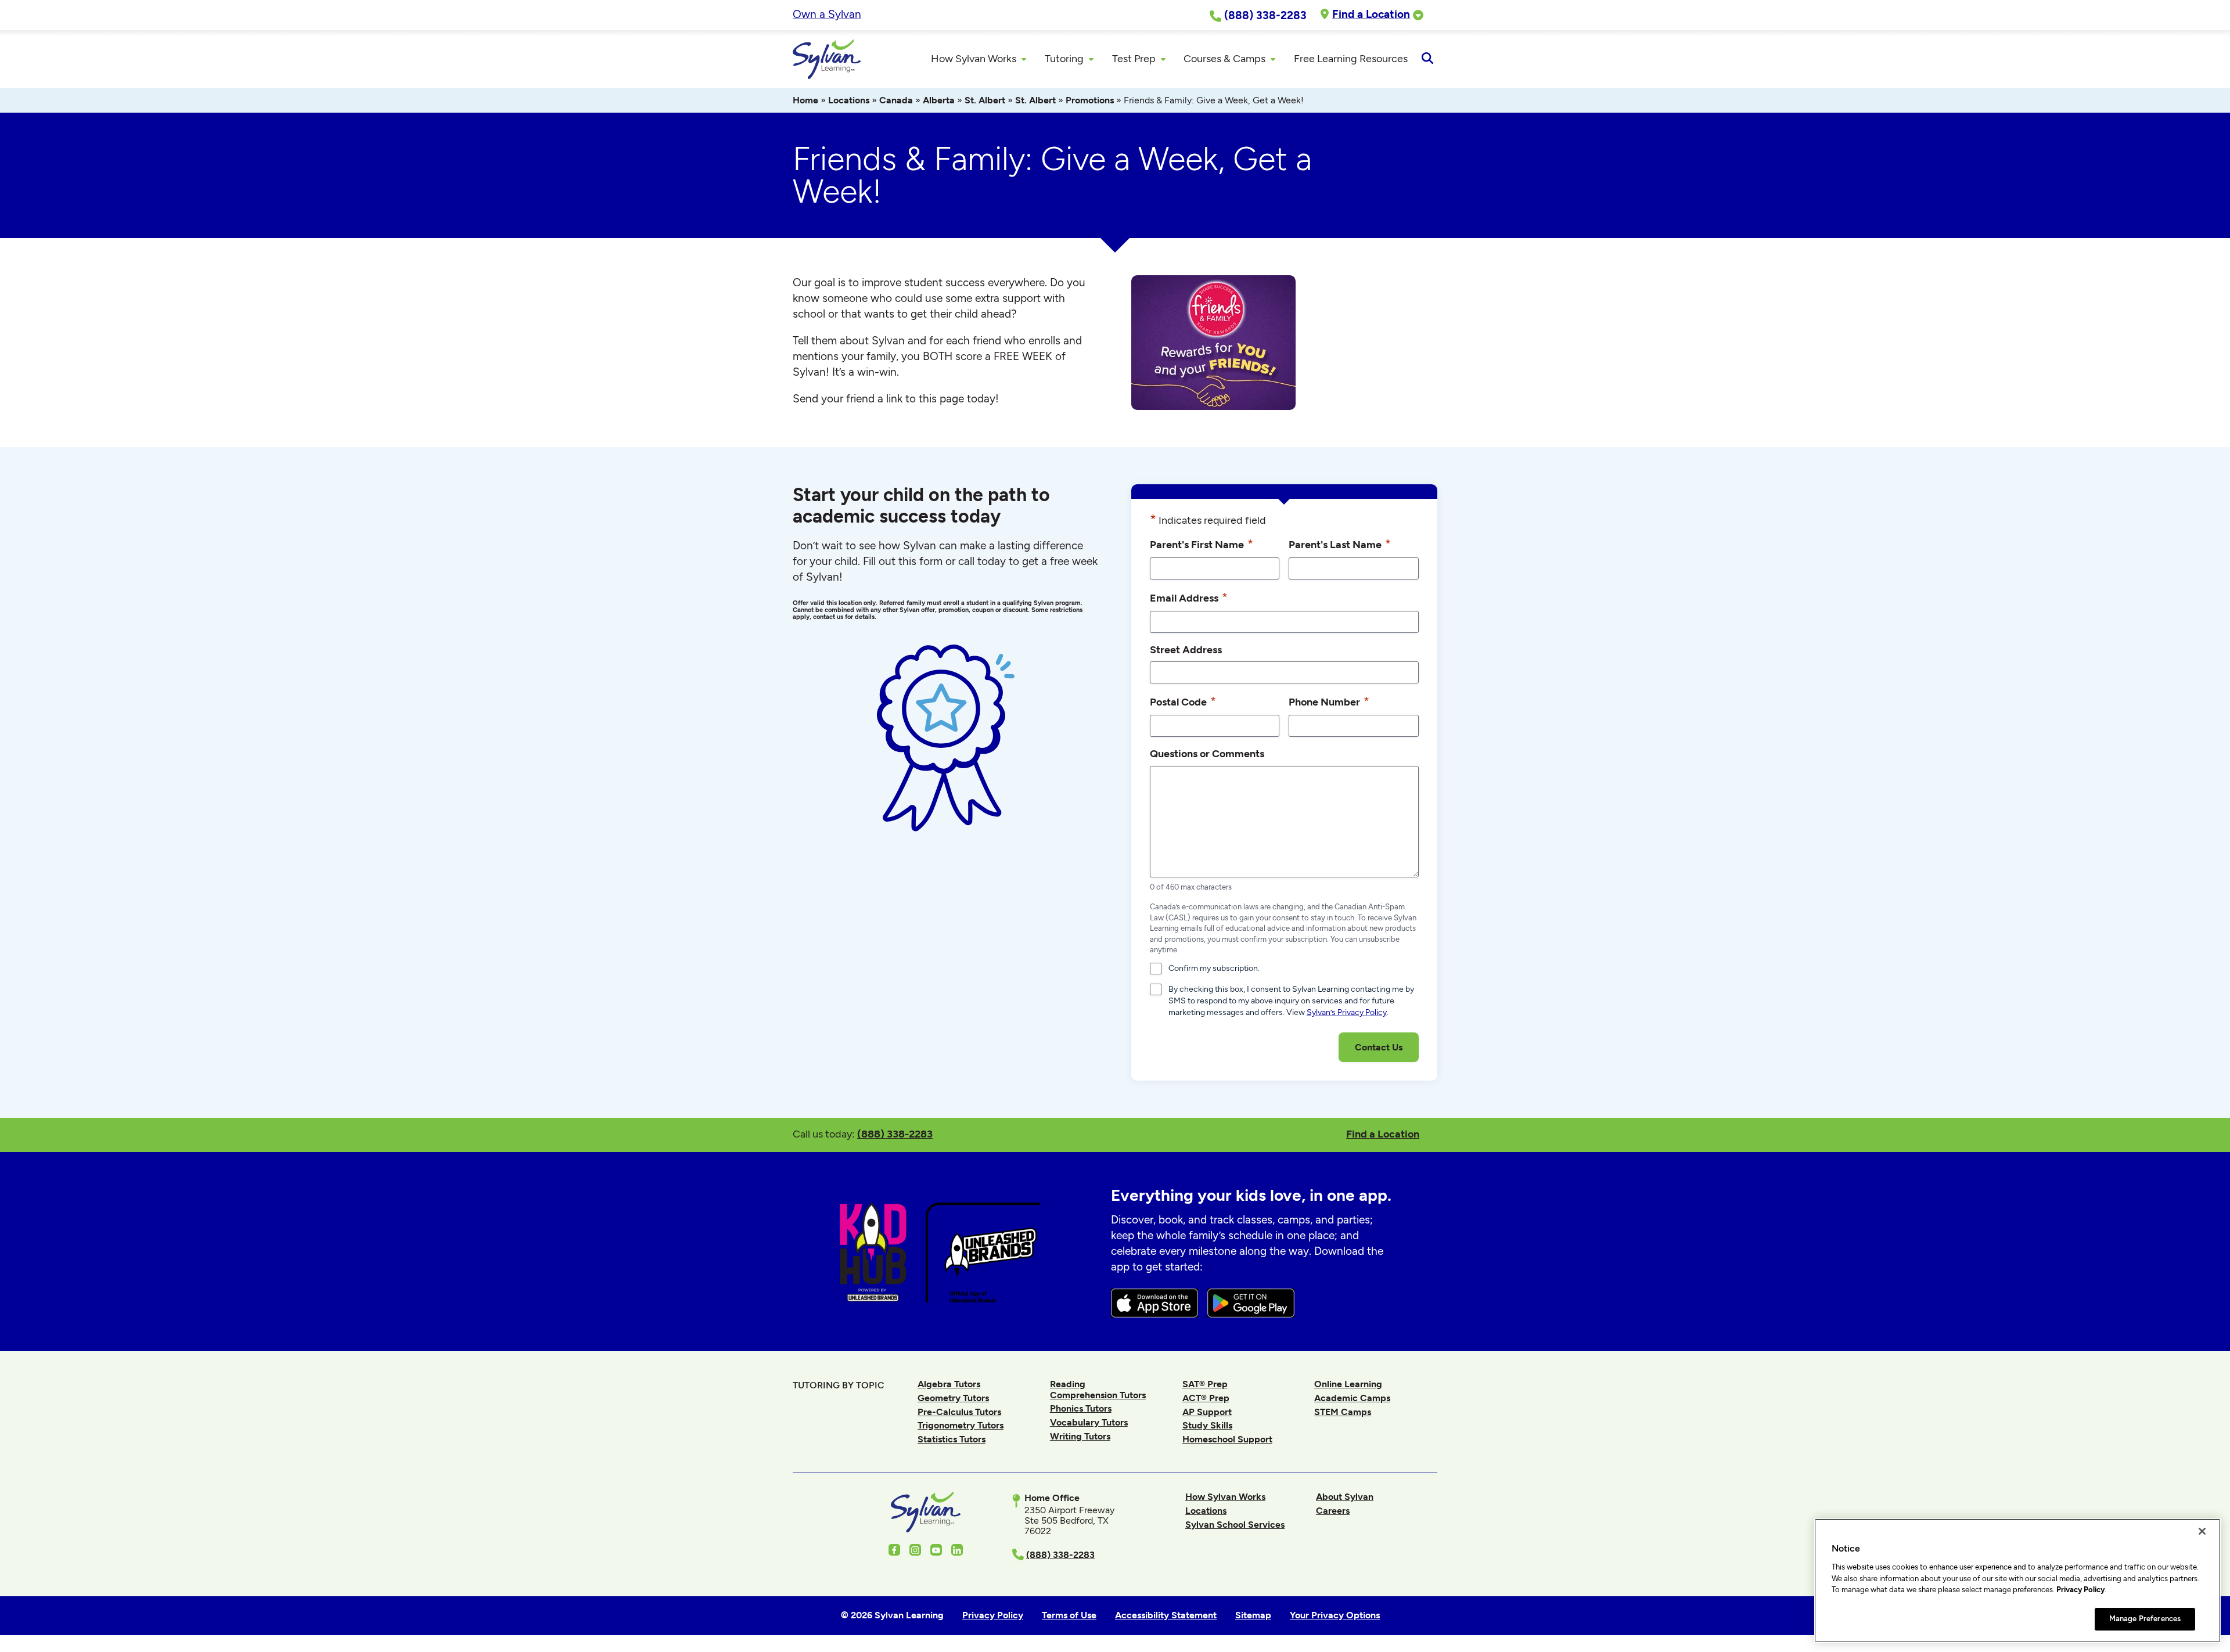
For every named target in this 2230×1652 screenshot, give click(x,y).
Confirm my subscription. (1214, 968)
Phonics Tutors (1081, 1408)
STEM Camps (1343, 1412)
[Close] (2202, 1531)
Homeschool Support (1227, 1439)
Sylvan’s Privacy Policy (1347, 1012)
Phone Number (1329, 701)
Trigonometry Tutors (961, 1425)
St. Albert (985, 100)
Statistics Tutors (952, 1439)
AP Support (1207, 1412)
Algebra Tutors (949, 1384)
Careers (1333, 1511)
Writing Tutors (1080, 1436)
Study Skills (1207, 1425)
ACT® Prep (1206, 1398)
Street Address (1186, 649)
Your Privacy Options (1335, 1615)
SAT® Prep (1205, 1384)
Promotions (1090, 100)
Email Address (1189, 597)
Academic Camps (1352, 1398)
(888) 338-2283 (895, 1134)
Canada (896, 100)
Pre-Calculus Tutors (959, 1412)
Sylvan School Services (1235, 1525)
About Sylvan (1345, 1497)
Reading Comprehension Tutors (1098, 1389)
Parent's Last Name (1340, 544)
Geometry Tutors (953, 1398)
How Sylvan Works (1225, 1497)
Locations (849, 100)
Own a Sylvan (827, 14)
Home (805, 100)
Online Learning (1348, 1384)
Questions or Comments (1207, 753)
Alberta (939, 100)
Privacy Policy (2080, 1590)
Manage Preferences (2145, 1619)
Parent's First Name (1202, 544)
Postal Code (1183, 701)
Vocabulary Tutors (1089, 1422)
